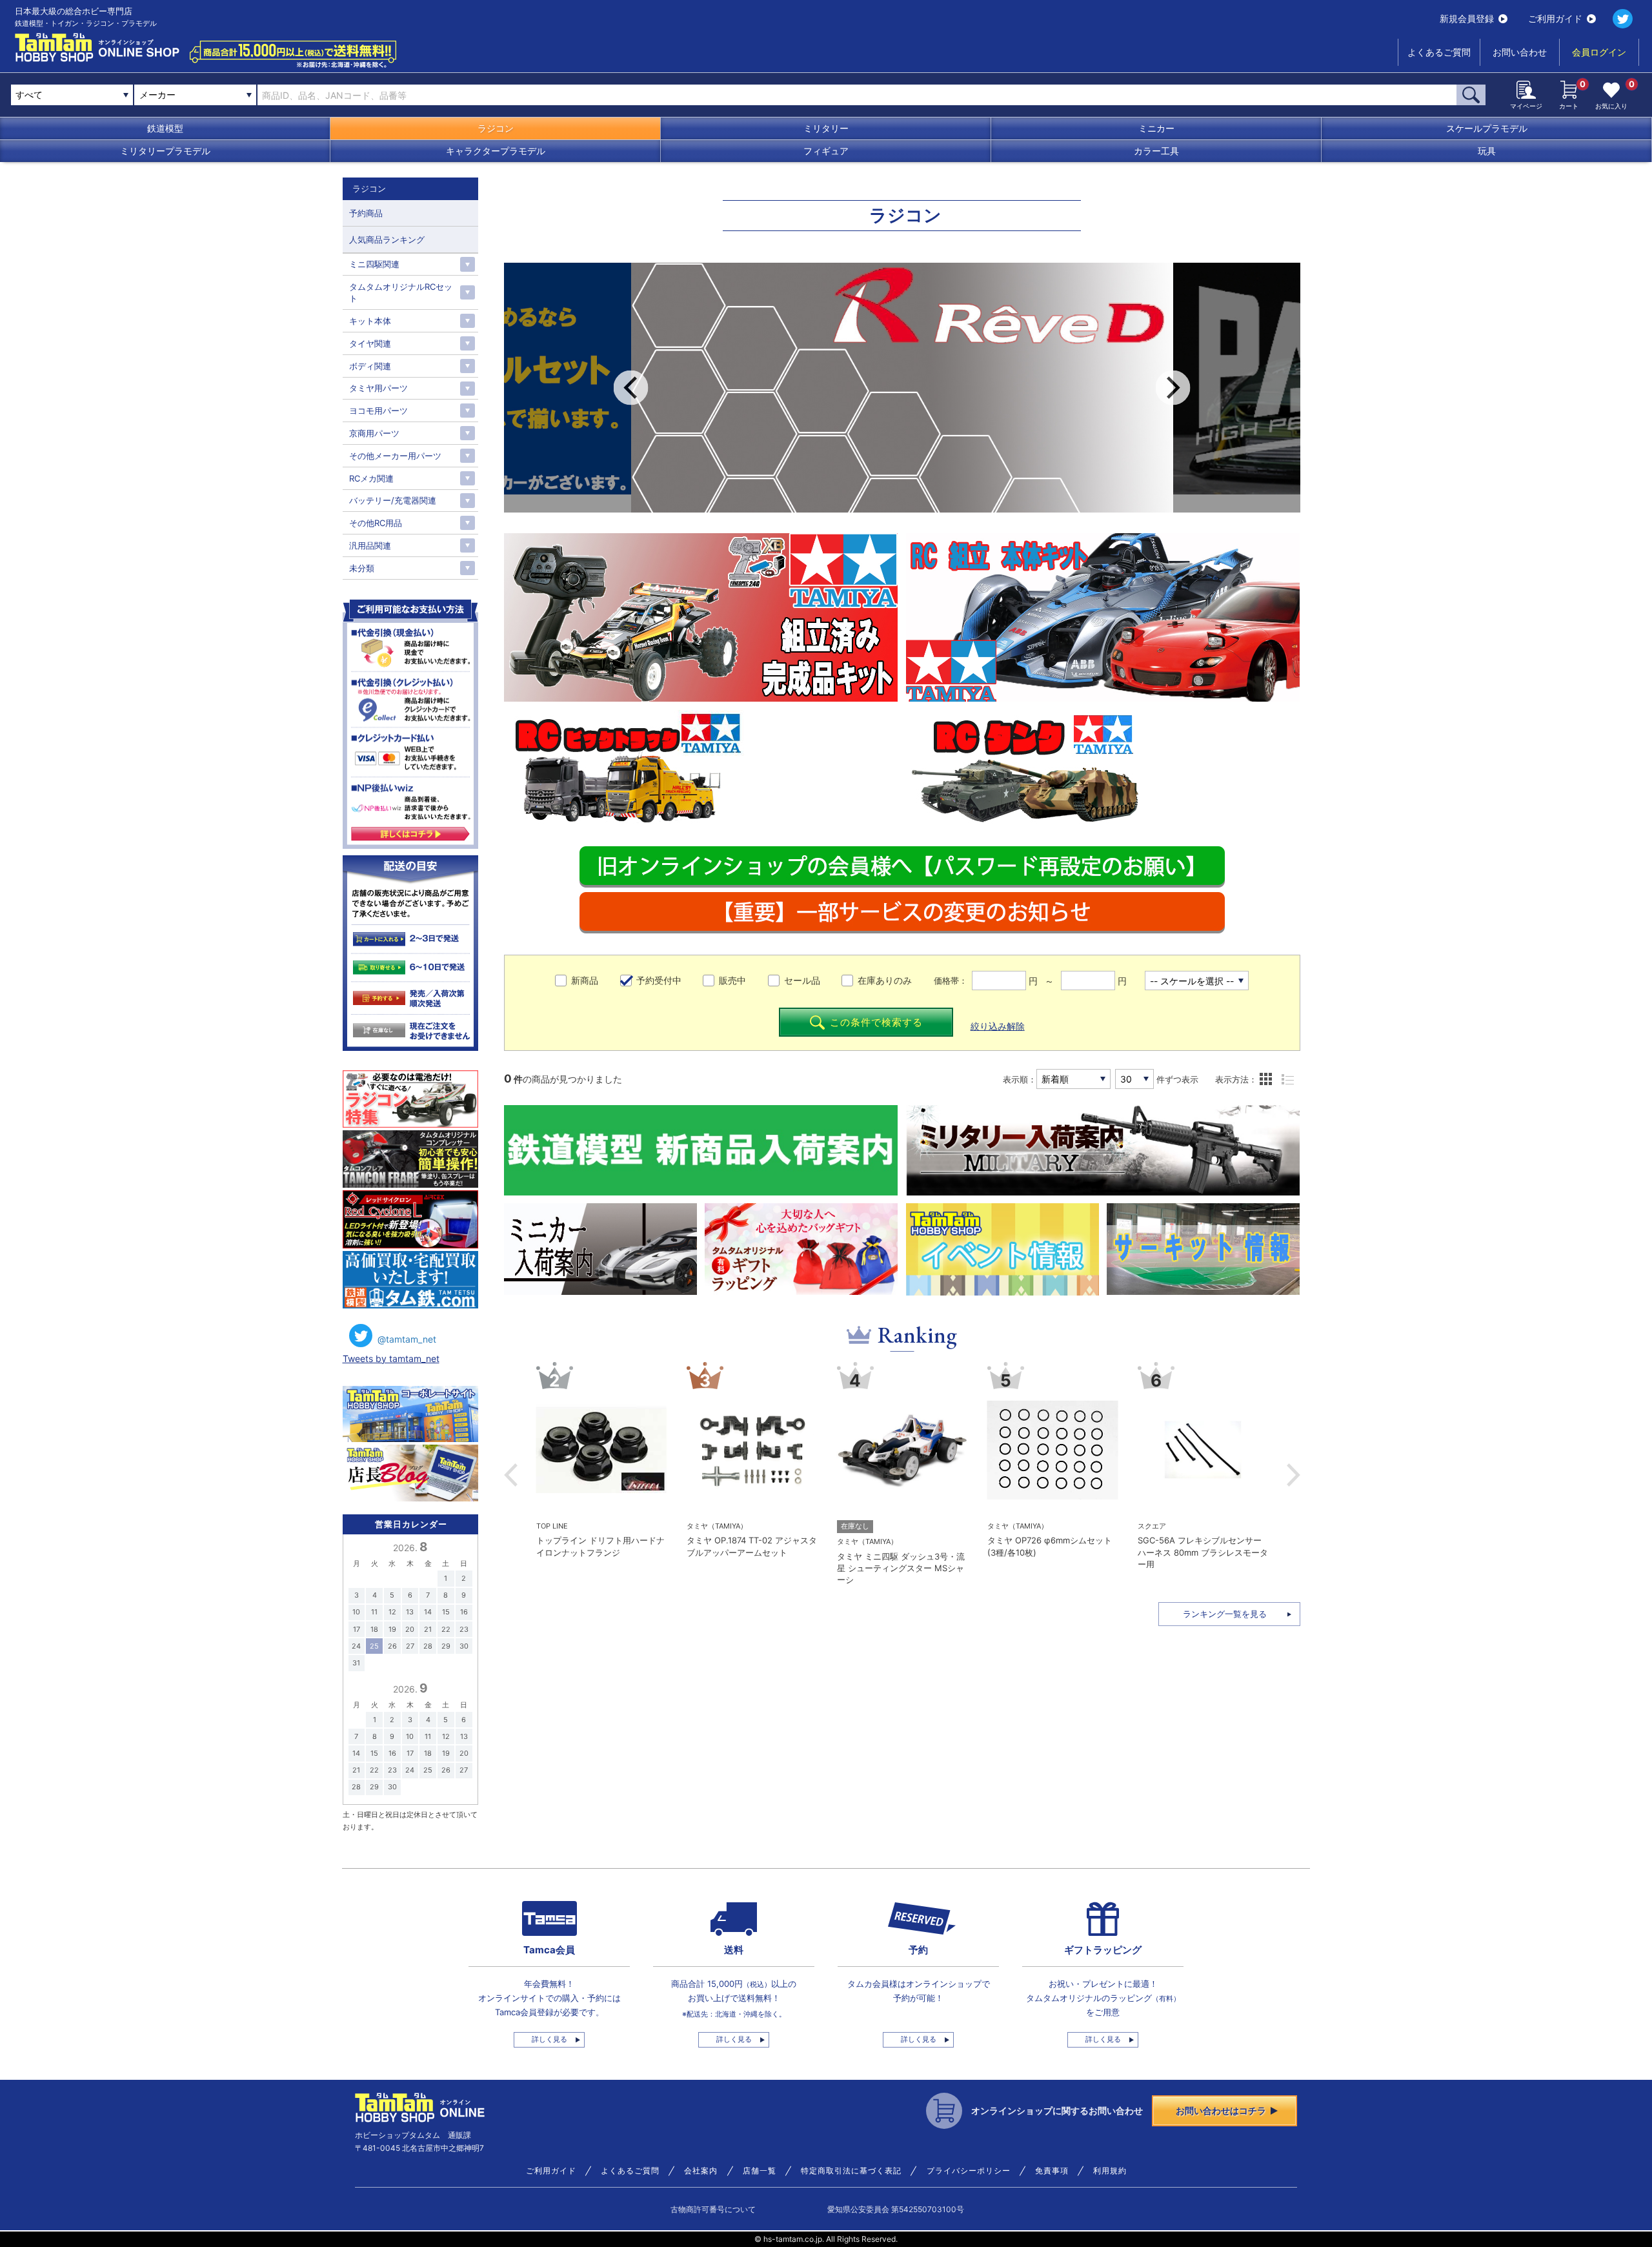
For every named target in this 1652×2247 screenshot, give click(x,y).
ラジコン (496, 128)
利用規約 (1110, 2171)
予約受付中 (659, 980)
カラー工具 (1156, 151)
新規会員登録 (1467, 18)
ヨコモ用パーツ (378, 411)
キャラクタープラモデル (496, 151)
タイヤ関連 (370, 343)
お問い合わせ (1520, 52)
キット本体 (370, 321)
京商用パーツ (374, 433)
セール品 (802, 980)
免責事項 (1052, 2171)
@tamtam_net (407, 1339)
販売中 (732, 980)
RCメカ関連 (371, 478)
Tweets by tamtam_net (391, 1358)
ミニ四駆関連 (374, 264)
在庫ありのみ (885, 980)
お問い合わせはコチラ (1221, 2110)
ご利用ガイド (1555, 18)
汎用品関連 (370, 545)
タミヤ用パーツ (378, 388)
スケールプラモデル (1487, 128)
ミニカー (1156, 128)
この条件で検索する (876, 1022)
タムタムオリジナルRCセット (401, 292)
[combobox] (195, 95)
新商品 (585, 980)
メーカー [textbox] (157, 95)
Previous (631, 388)
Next (1173, 388)
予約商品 (366, 213)
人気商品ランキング (387, 239)
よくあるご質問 (1439, 52)
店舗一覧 (760, 2171)
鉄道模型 (165, 128)
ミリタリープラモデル (165, 151)
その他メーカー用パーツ (395, 456)
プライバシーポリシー (969, 2171)
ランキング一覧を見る (1225, 1614)
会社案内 (701, 2171)
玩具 (1487, 151)
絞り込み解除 (998, 1026)
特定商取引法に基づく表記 (851, 2171)
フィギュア (826, 151)
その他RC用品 (376, 523)
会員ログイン (1599, 52)
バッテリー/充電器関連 (393, 500)
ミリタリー (826, 128)
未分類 (362, 568)
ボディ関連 (370, 366)
